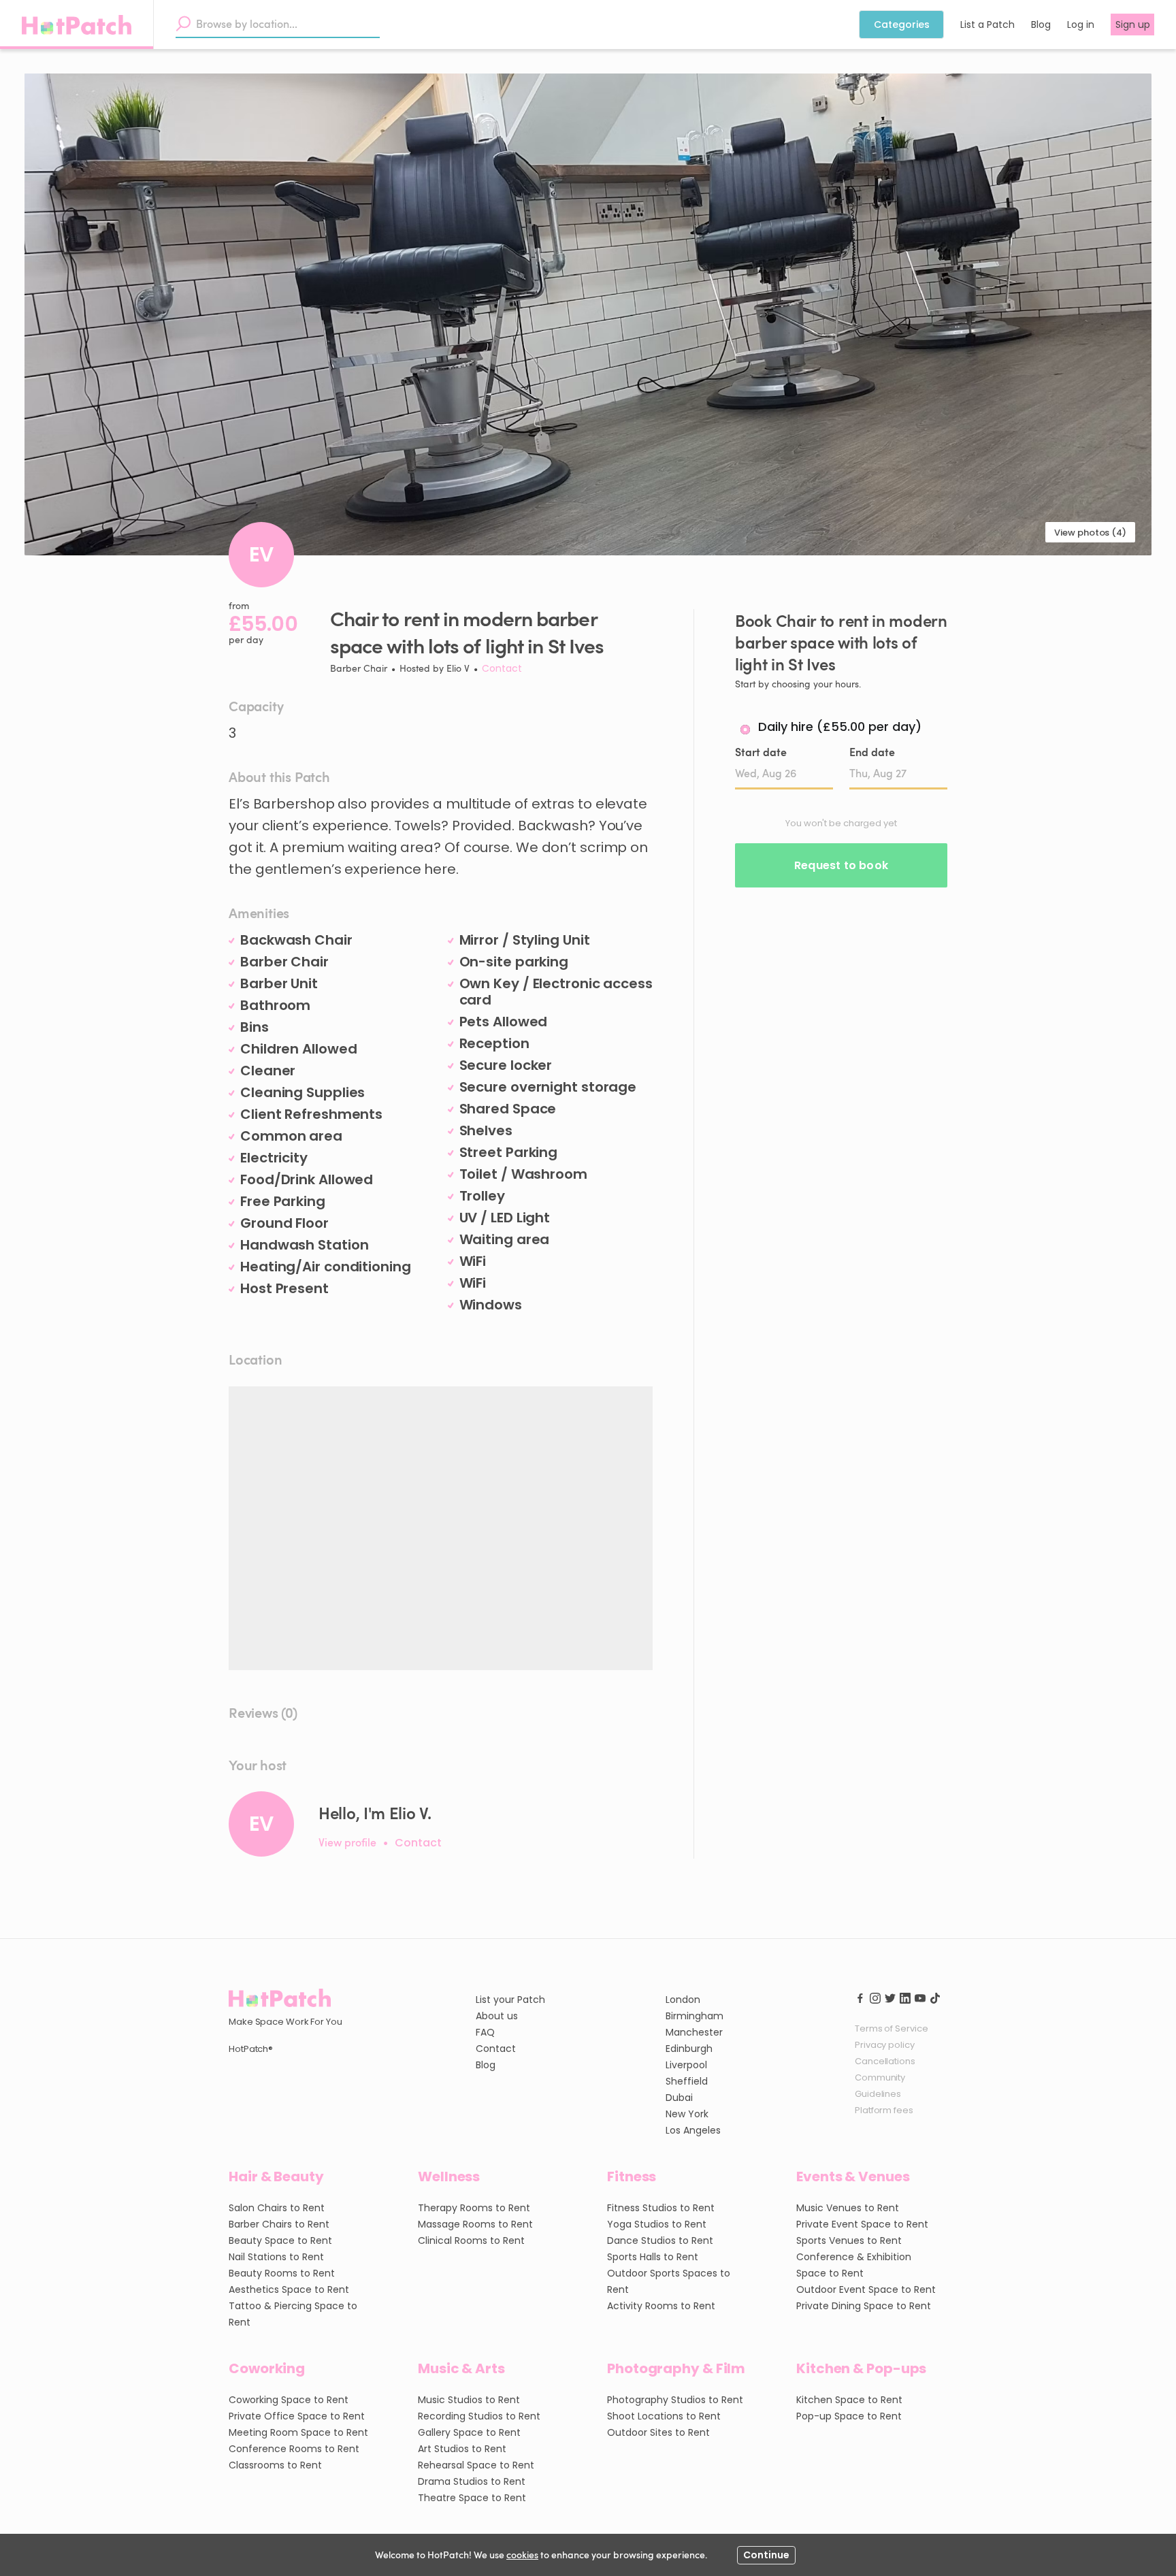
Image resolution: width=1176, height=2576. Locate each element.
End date (872, 752)
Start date (761, 752)
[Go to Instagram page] (875, 1997)
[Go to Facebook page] (860, 1997)
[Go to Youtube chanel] (920, 1997)
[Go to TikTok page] (935, 1997)
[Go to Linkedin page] (905, 1997)
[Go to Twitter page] (890, 1997)
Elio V (458, 668)
